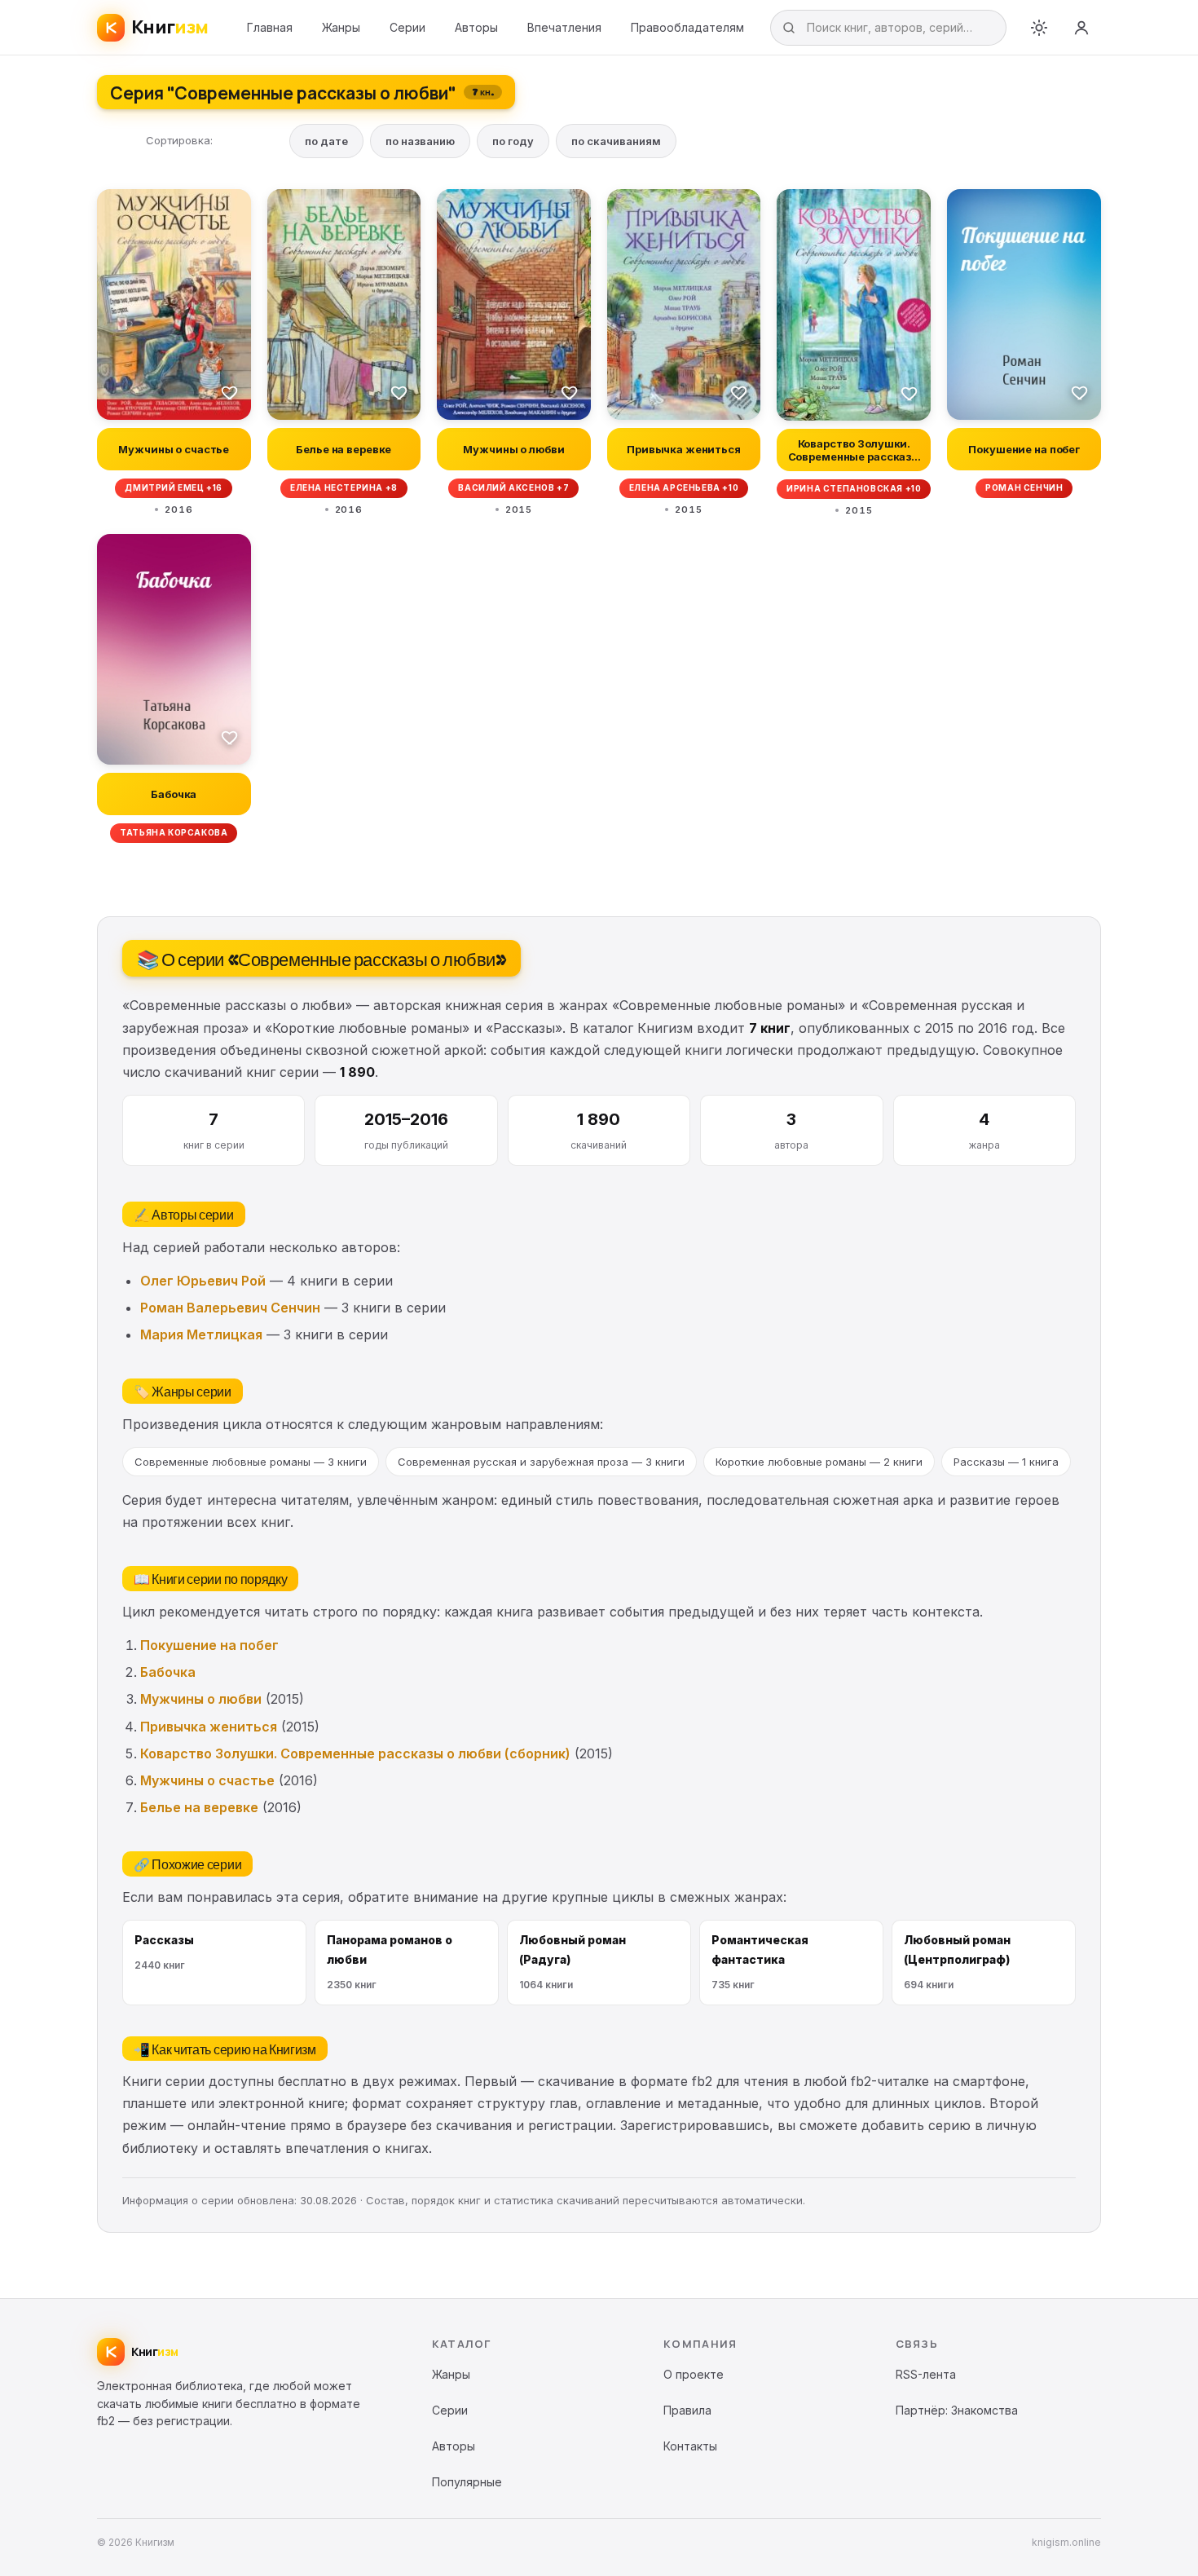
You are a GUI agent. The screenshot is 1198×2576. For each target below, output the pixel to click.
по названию (420, 141)
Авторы (476, 27)
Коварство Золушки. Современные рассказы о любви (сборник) (355, 1753)
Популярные (467, 2482)
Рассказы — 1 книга (1006, 1462)
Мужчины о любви (201, 1699)
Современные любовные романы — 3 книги (251, 1462)
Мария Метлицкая (201, 1334)
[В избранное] (230, 392)
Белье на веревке (199, 1807)
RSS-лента (926, 2374)
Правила (687, 2410)
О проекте (694, 2374)
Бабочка (168, 1672)
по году (513, 141)
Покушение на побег (209, 1645)
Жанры (341, 27)
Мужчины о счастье (207, 1780)
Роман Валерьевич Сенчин (230, 1308)
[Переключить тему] (1039, 28)
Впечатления (564, 27)
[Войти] (1081, 28)
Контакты (690, 2446)
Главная (270, 27)
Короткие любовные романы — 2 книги (819, 1462)
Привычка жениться (209, 1727)
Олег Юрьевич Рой (203, 1281)
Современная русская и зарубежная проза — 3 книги (541, 1462)
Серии (407, 27)
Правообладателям (687, 27)
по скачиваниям (616, 141)
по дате (326, 141)
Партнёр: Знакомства (957, 2410)
